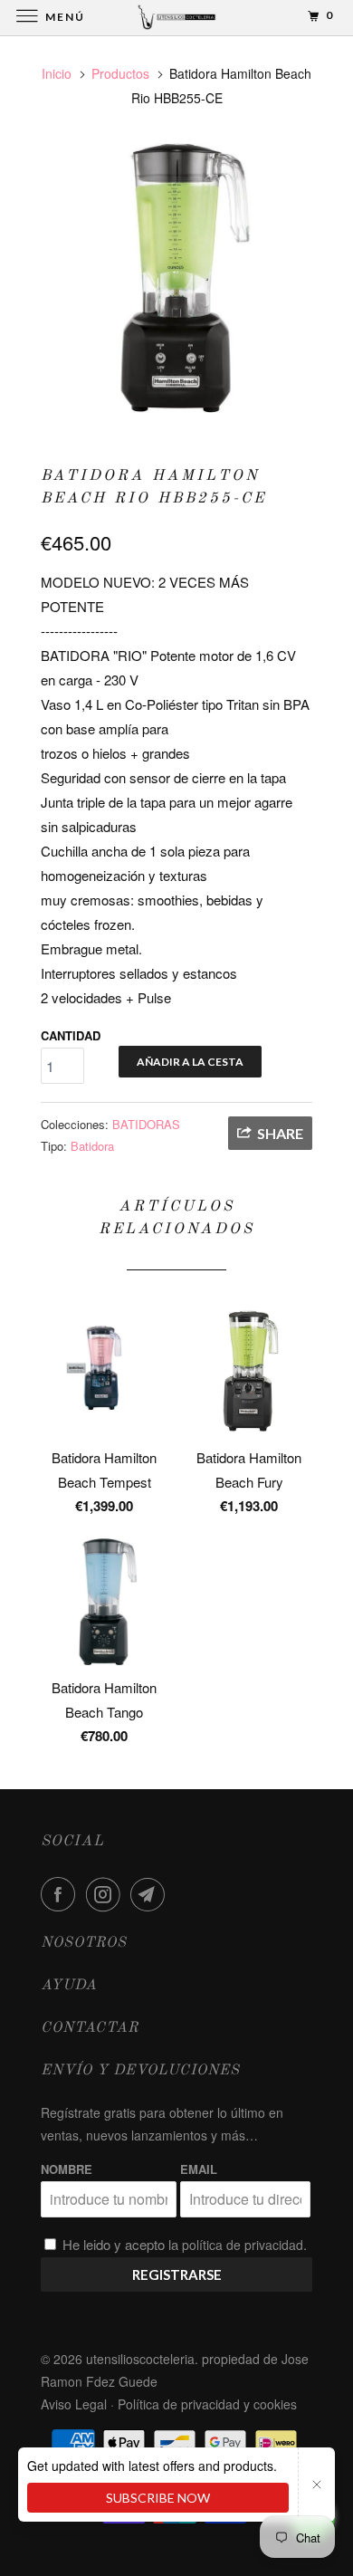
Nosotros (84, 1943)
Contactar (90, 2028)
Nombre (67, 2169)
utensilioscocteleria (140, 2359)
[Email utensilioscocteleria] (151, 1894)
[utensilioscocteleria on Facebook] (62, 1894)
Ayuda (69, 1986)
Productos (120, 73)
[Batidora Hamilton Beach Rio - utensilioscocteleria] (176, 278)
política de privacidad (243, 2245)
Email (199, 2169)
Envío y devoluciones (140, 2071)
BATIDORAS (146, 1124)
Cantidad (71, 1035)
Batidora (92, 1146)
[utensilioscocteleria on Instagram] (107, 1894)
